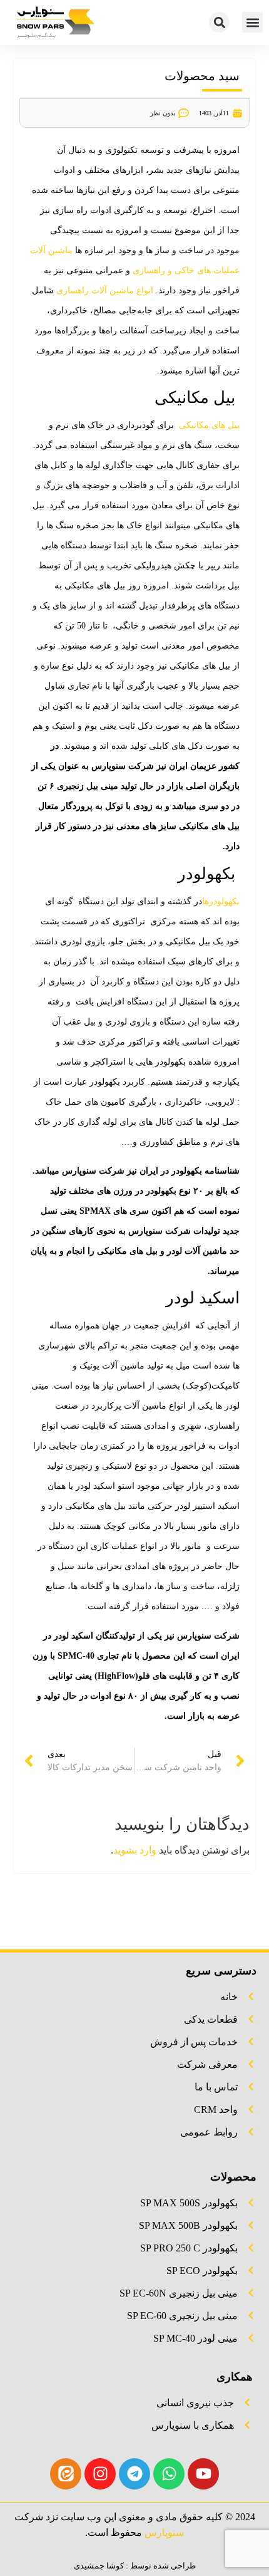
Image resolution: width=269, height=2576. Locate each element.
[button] (252, 22)
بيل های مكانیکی (208, 425)
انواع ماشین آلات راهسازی (105, 290)
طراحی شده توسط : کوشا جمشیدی (135, 2566)
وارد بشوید (135, 1850)
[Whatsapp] (169, 2474)
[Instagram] (100, 2474)
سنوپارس (164, 2532)
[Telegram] (134, 2474)
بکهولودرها (221, 901)
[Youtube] (203, 2474)
